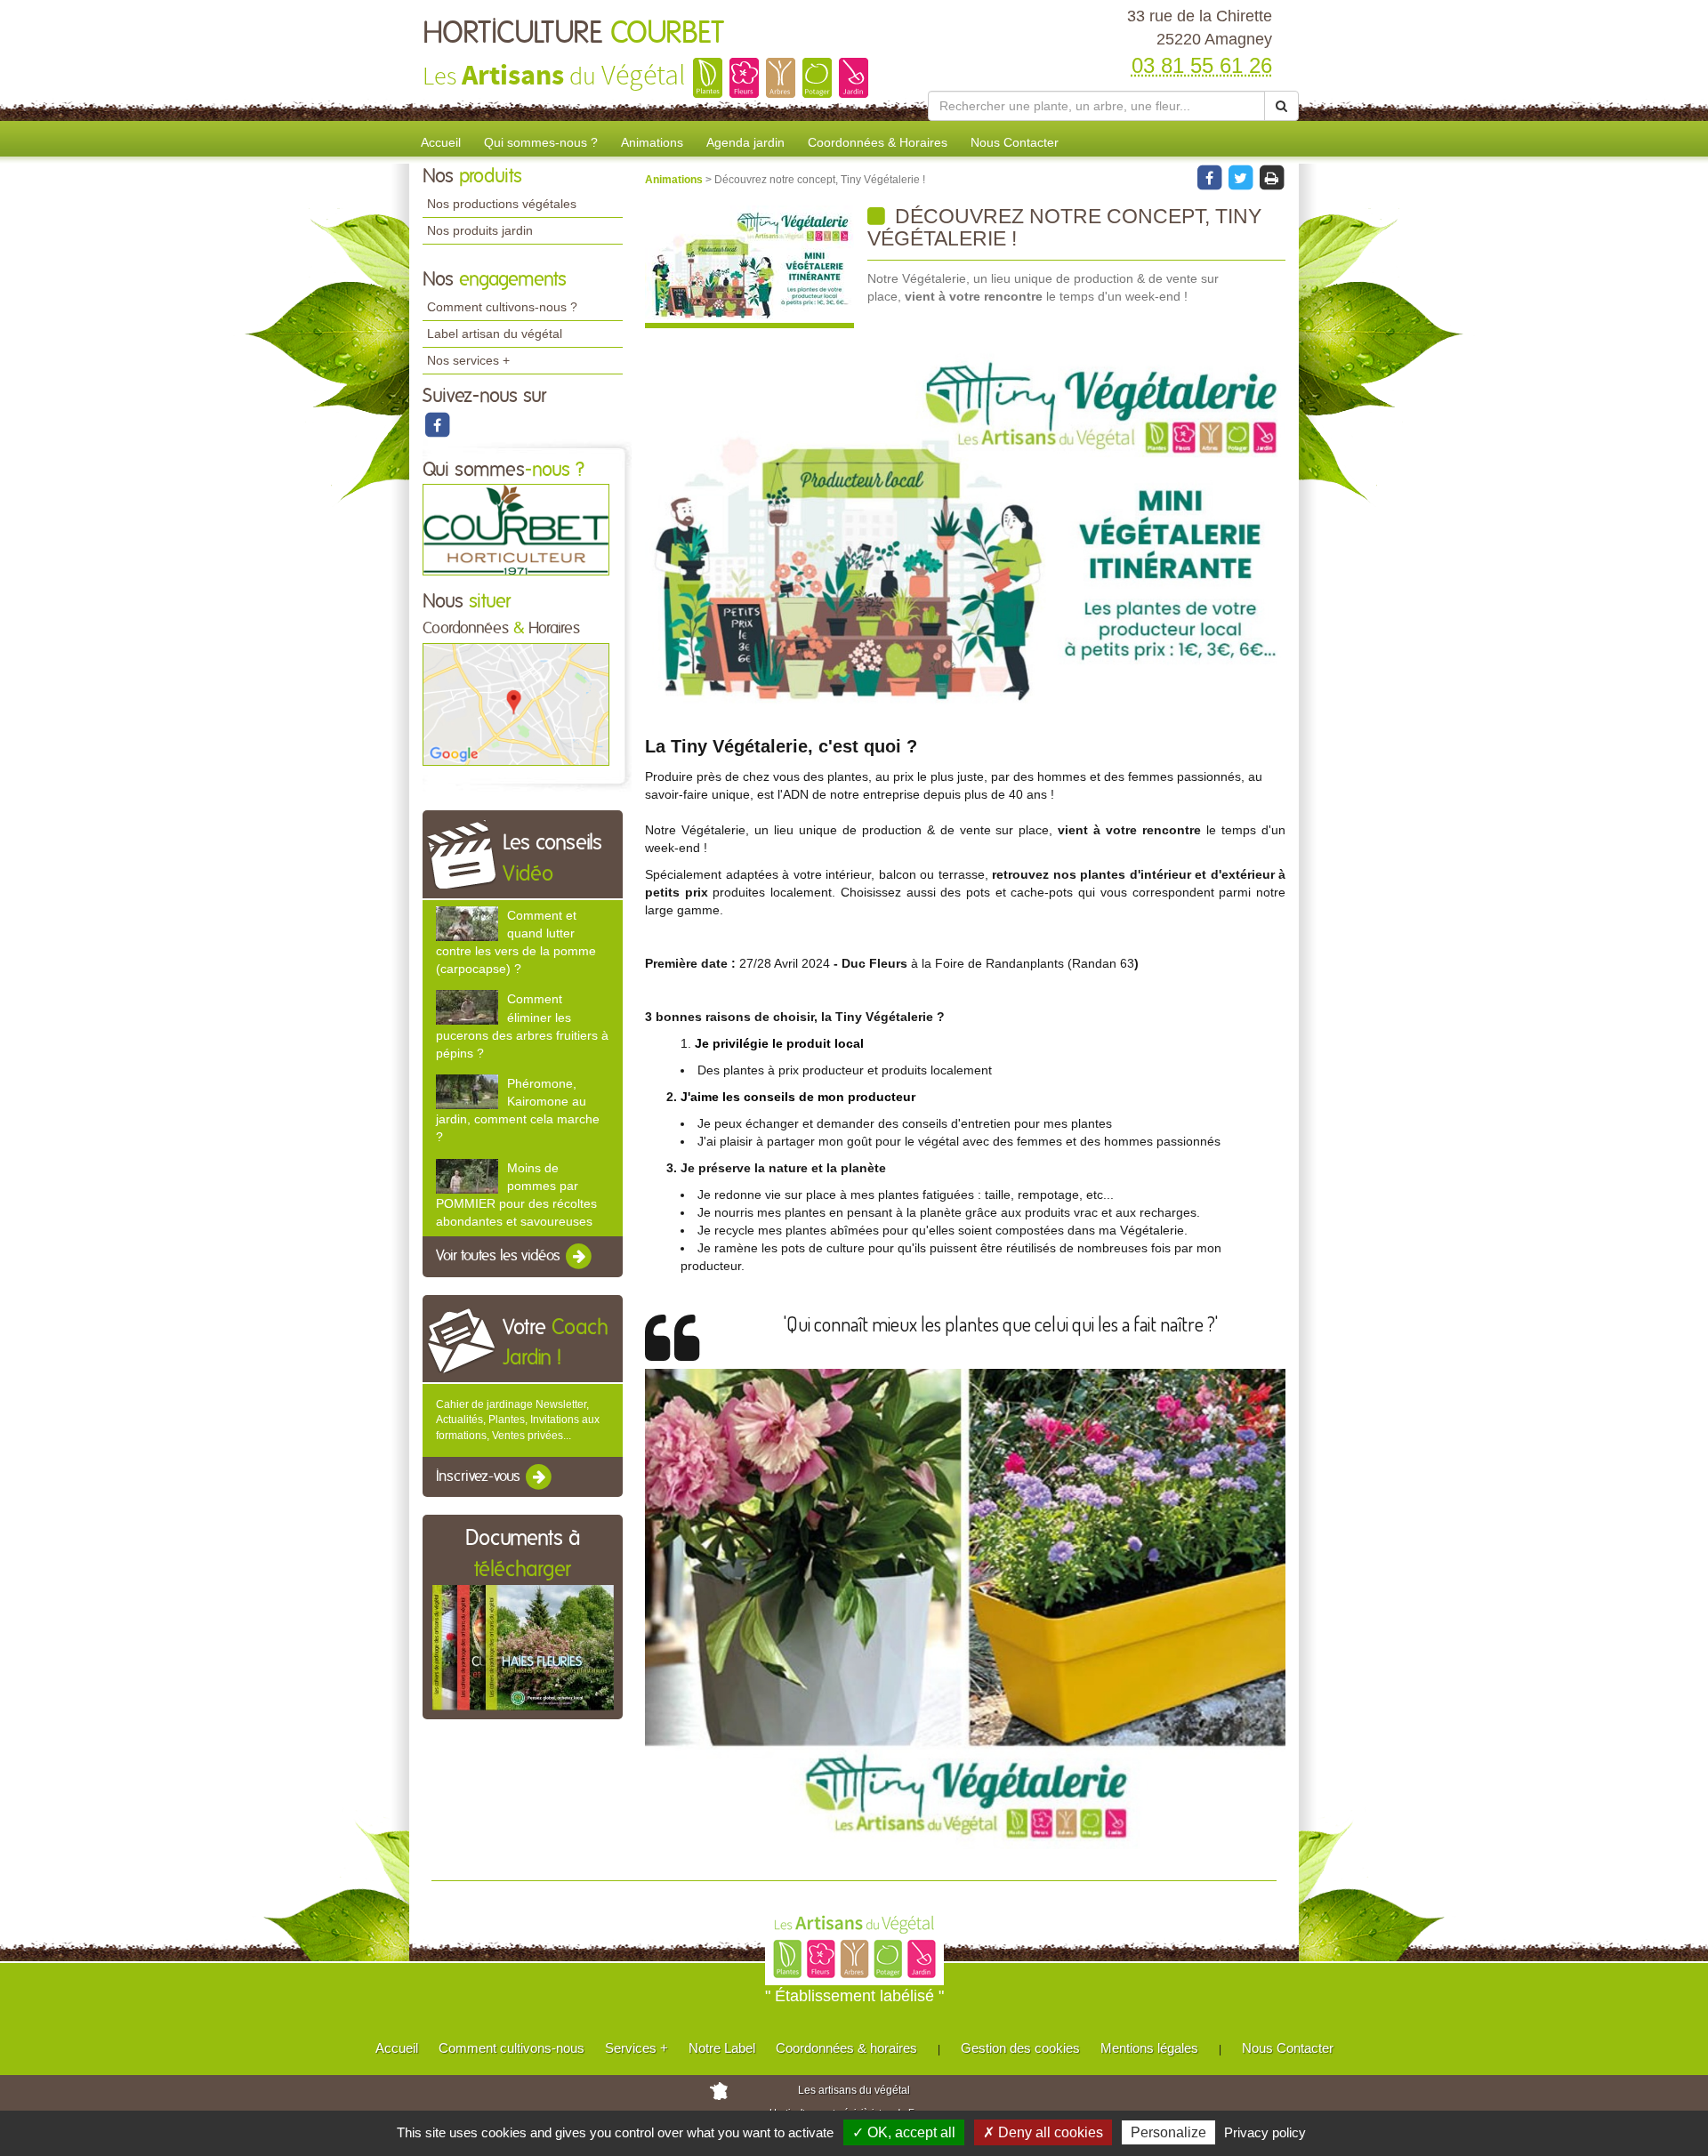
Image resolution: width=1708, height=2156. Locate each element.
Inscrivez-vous (480, 1476)
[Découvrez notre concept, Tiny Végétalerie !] (749, 267)
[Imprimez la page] (1271, 177)
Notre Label (722, 2048)
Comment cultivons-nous (512, 2048)
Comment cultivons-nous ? (502, 307)
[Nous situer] (516, 704)
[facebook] (437, 424)
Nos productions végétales (502, 204)
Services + (636, 2048)
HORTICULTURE (573, 34)
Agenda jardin (745, 142)
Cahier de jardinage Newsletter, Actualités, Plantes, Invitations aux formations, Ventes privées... (518, 1420)
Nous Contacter (1015, 142)
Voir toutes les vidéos (500, 1256)
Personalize (1168, 2132)
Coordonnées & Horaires (878, 142)
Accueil (441, 142)
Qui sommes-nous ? (541, 142)
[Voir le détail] (467, 924)
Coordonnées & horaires (846, 2048)
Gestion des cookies (1020, 2048)
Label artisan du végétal (495, 334)
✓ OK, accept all (904, 2132)
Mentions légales (1149, 2048)
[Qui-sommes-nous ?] (516, 529)
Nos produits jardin (480, 230)
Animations (652, 142)
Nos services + (468, 360)
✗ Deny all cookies (1043, 2132)
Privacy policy (1265, 2132)
